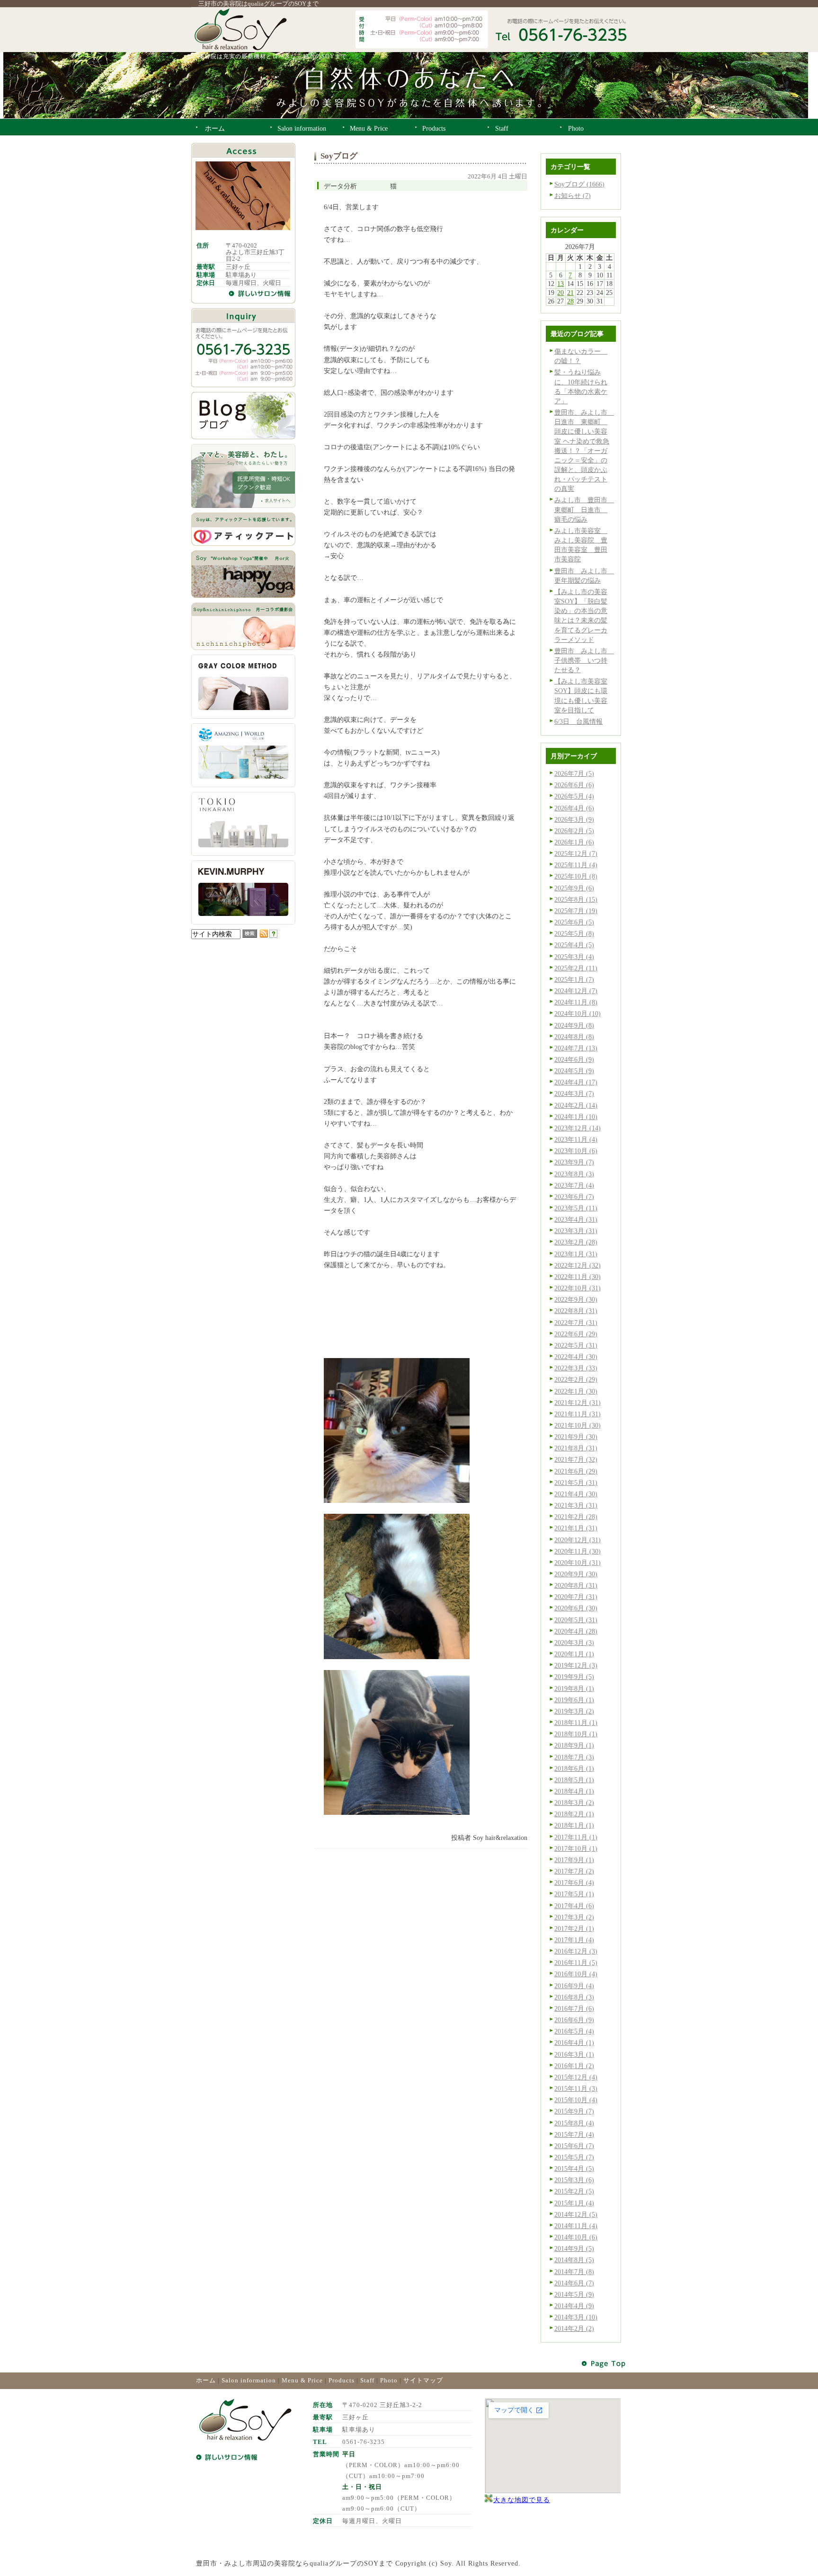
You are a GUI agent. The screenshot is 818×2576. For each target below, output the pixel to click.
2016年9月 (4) (574, 1986)
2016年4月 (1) (574, 2043)
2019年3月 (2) (574, 1711)
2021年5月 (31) (576, 1483)
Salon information (249, 2380)
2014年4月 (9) (574, 2306)
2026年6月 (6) (574, 785)
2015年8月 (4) (574, 2123)
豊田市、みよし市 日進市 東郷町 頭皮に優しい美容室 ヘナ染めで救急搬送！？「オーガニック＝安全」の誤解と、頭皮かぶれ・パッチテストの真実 (584, 450)
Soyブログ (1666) (579, 184)
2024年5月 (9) (574, 1071)
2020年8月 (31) (576, 1585)
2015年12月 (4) (576, 2077)
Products (342, 2380)
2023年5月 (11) (576, 1208)
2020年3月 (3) (574, 1643)
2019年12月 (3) (576, 1665)
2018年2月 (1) (574, 1814)
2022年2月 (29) (576, 1379)
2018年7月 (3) (574, 1757)
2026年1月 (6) (574, 842)
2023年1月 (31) (576, 1254)
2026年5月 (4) (574, 796)
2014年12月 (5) (576, 2214)
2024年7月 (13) (576, 1048)
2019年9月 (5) (574, 1677)
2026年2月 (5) (574, 831)
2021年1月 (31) (576, 1528)
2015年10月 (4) (576, 2100)
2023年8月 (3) (574, 1174)
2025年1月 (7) (574, 979)
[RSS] (264, 935)
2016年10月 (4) (576, 1974)
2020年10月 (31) (578, 1563)
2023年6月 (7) (574, 1197)
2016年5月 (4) (574, 2031)
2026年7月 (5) (574, 773)
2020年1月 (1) (574, 1654)
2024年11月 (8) (576, 1002)
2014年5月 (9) (574, 2294)
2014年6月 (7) (574, 2283)
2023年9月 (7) (574, 1162)
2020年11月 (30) (578, 1551)
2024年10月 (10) (578, 1013)
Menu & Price (302, 2380)
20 (560, 293)
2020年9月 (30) (576, 1574)
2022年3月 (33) (576, 1368)
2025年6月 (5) (574, 922)
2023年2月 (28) (576, 1242)
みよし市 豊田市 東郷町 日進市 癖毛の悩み (584, 509)
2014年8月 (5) (574, 2260)
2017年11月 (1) (576, 1837)
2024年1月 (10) (576, 1117)
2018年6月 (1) (574, 1768)
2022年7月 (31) (576, 1323)
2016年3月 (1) (574, 2054)
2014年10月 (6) (576, 2237)
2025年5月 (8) (574, 933)
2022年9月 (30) (576, 1299)
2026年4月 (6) (574, 808)
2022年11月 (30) (578, 1277)
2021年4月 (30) (576, 1494)
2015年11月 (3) (576, 2088)
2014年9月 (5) (574, 2248)
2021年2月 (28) (576, 1517)
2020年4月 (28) (576, 1631)
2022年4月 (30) (576, 1357)
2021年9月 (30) (576, 1437)
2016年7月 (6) (574, 2008)
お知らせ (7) (573, 195)
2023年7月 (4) (574, 1185)
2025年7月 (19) (576, 911)
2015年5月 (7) (574, 2157)
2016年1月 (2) (574, 2066)
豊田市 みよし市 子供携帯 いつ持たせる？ (584, 660)
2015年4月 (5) (574, 2168)
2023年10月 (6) (576, 1151)
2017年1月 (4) (574, 1940)
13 (560, 284)
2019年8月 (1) (574, 1688)
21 (570, 293)
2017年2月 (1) (574, 1928)
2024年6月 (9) (574, 1059)
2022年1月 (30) (576, 1391)
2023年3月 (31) (576, 1231)
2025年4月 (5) (574, 945)
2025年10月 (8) (576, 876)
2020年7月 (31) (576, 1597)
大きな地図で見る (522, 2500)
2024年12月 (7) (576, 991)
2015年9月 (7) (574, 2111)
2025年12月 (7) (576, 853)
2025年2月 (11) (576, 968)
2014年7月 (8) (574, 2272)
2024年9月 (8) (574, 1025)
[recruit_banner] (243, 506)
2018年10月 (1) (576, 1734)
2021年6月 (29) (576, 1471)
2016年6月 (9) (574, 2020)
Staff (367, 2380)
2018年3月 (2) (574, 1803)
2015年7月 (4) (574, 2134)
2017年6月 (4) (574, 1883)
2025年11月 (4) (576, 865)
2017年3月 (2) (574, 1917)
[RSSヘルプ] (273, 935)
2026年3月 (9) (574, 819)
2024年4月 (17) (576, 1082)
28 (570, 301)
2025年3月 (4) (574, 957)
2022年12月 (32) (578, 1265)
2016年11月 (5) (576, 1963)
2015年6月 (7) (574, 2146)
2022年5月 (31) (576, 1345)
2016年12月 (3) (576, 1951)
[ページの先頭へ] (604, 2364)
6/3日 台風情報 (578, 721)
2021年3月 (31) (576, 1505)
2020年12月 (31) (578, 1540)
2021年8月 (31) (576, 1448)
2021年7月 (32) (576, 1459)
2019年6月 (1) (574, 1700)
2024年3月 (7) (574, 1093)
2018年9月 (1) (574, 1745)
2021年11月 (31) (578, 1414)
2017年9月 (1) (574, 1860)
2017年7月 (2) (574, 1871)
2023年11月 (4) (576, 1139)
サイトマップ (423, 2380)
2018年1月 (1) (574, 1825)
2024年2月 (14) (576, 1105)
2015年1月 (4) (574, 2203)
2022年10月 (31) (578, 1288)
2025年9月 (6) (574, 888)
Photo (389, 2380)
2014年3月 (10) (576, 2317)
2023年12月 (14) (578, 1128)
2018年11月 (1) (576, 1723)
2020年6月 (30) (576, 1608)
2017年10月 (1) (576, 1848)
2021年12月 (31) (578, 1403)
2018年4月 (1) (574, 1791)
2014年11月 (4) (576, 2226)
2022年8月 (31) (576, 1311)
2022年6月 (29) (576, 1334)
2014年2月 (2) (574, 2328)
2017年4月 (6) (574, 1906)
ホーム (206, 2380)
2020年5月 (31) (576, 1620)
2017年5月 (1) (574, 1894)
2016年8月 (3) (574, 1997)
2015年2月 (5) (574, 2191)
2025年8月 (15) (576, 899)
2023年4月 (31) (576, 1219)
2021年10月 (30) (578, 1425)
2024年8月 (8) (574, 1037)
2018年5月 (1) (574, 1780)
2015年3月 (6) (574, 2180)
